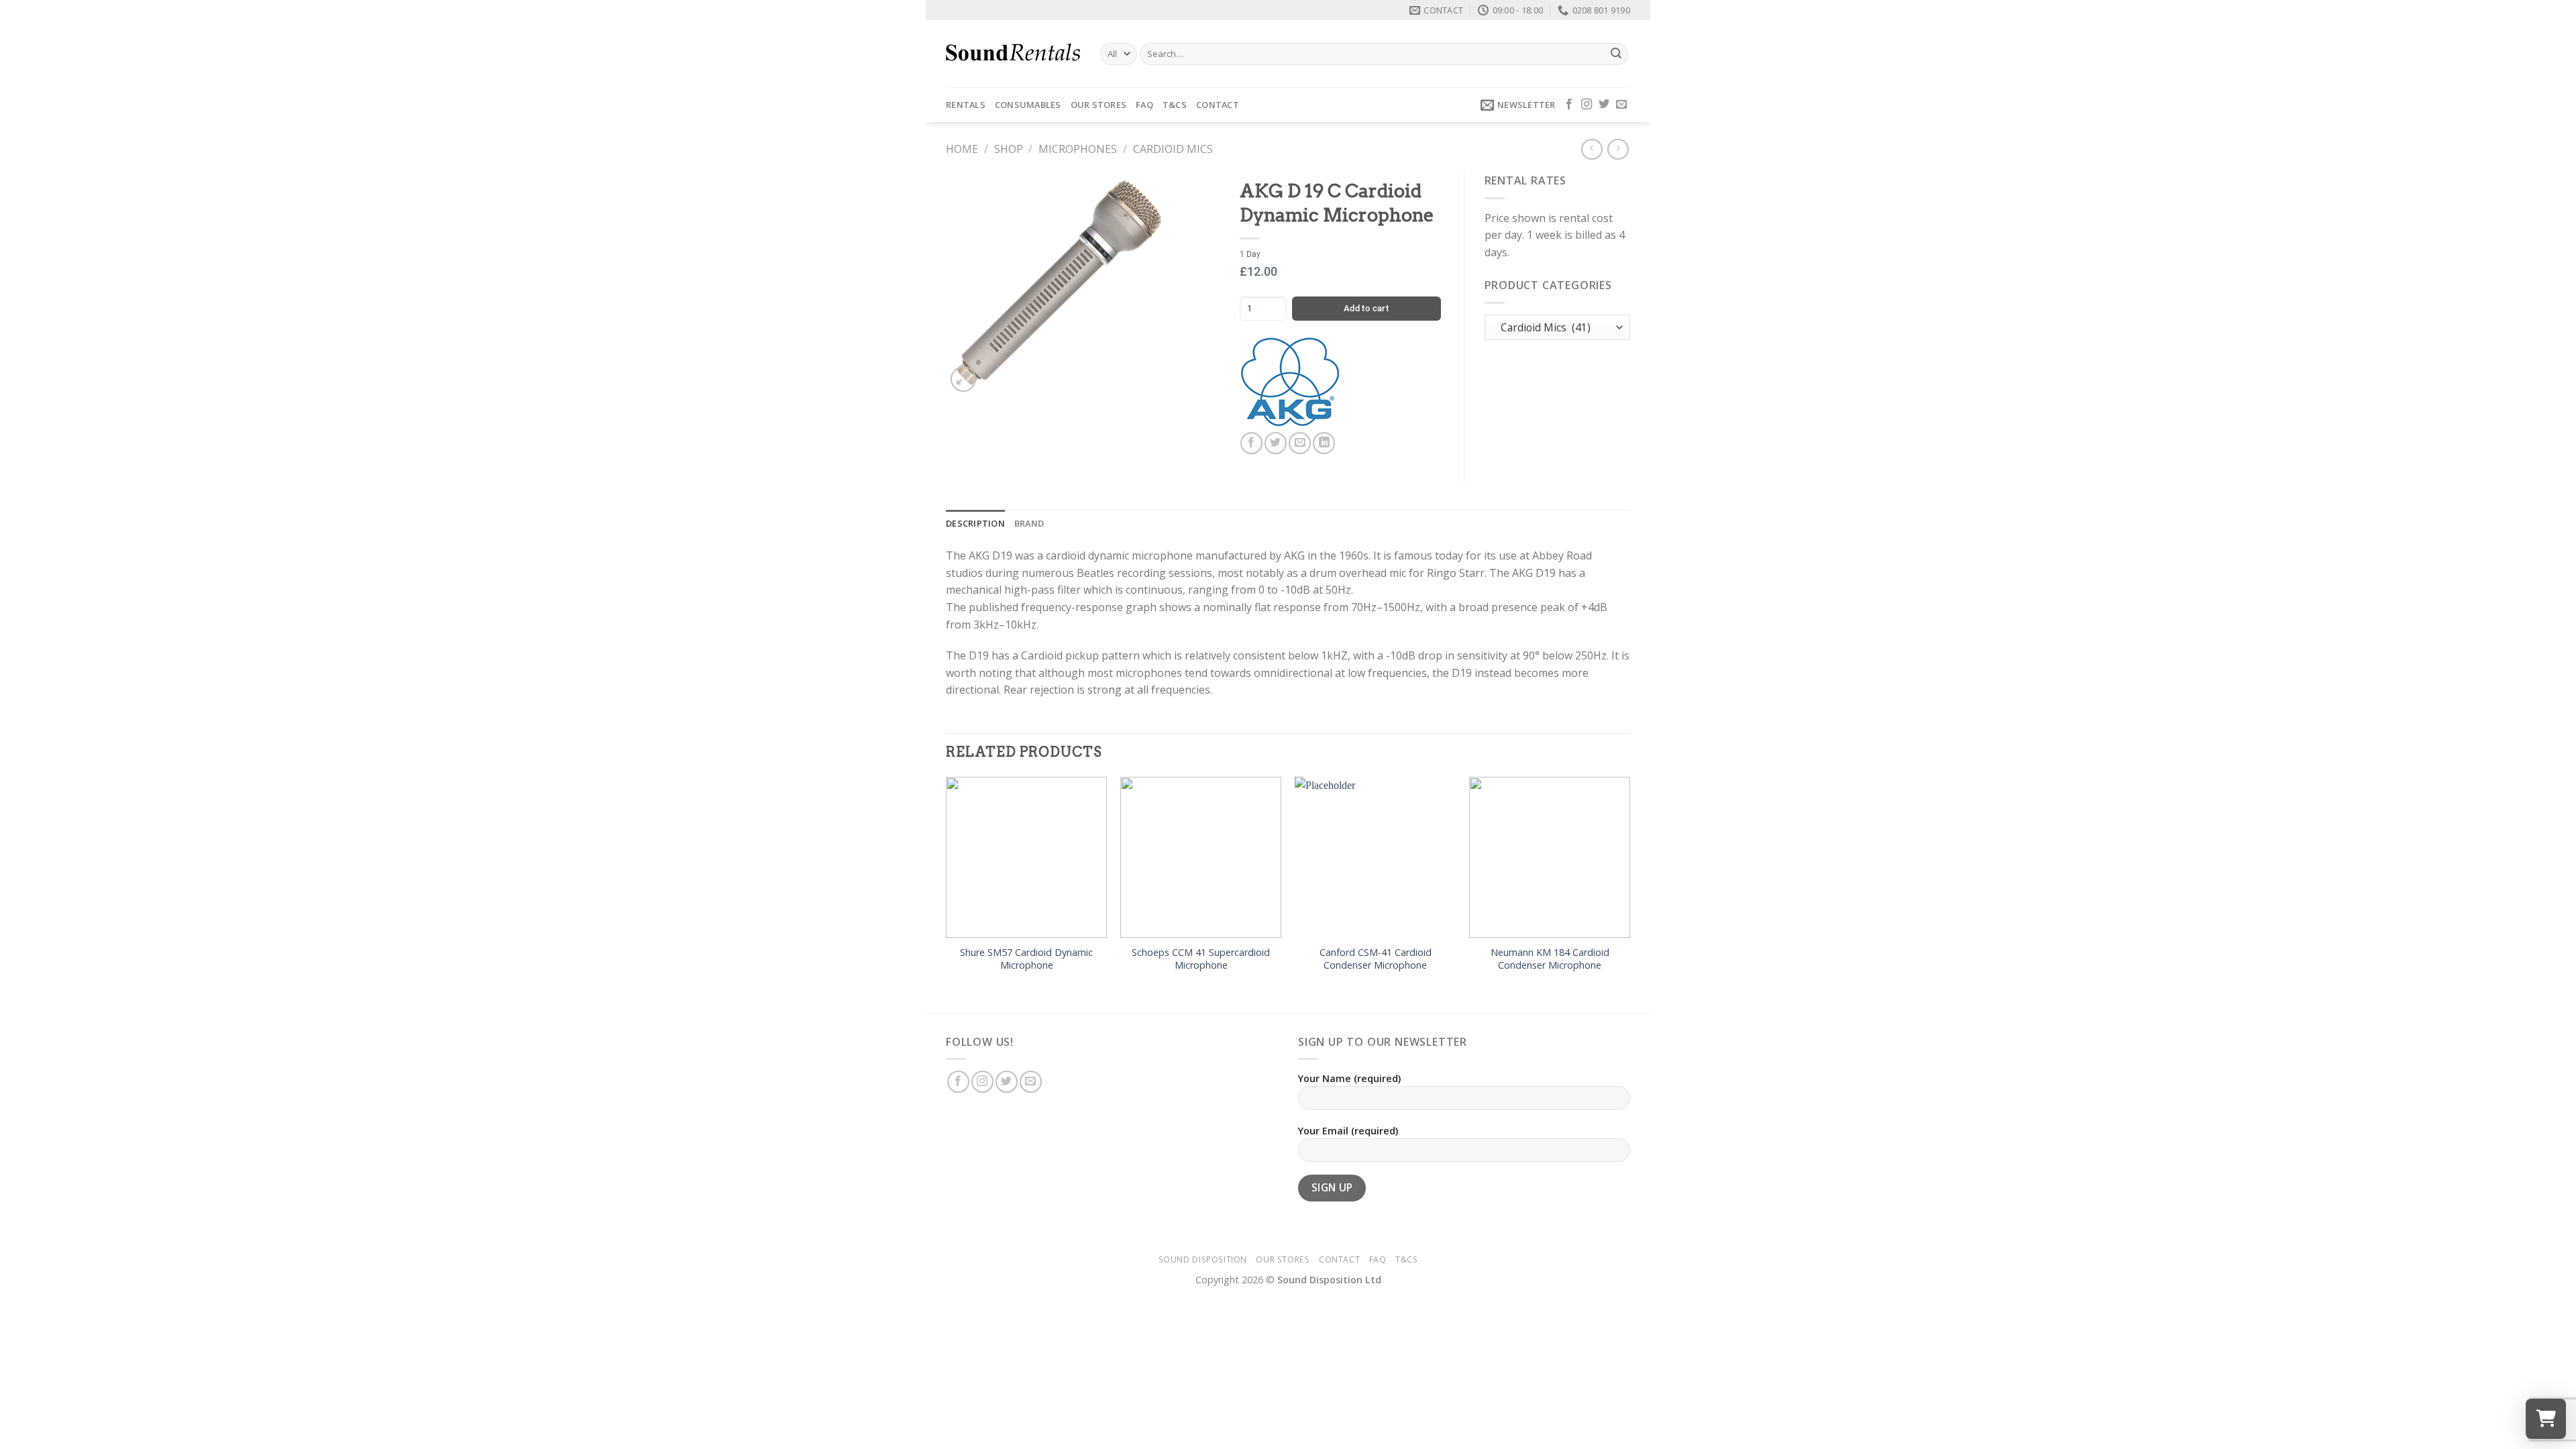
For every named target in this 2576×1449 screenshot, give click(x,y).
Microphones (1078, 149)
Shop (1009, 149)
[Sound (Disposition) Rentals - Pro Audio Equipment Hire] (1013, 54)
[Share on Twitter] (1276, 443)
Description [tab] (975, 523)
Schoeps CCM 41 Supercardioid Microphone (1201, 959)
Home (962, 149)
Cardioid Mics (1173, 149)
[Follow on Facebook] (1569, 105)
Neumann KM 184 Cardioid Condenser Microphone (1550, 959)
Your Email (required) (1348, 1131)
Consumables (1028, 105)
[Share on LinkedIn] (1324, 443)
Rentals (966, 105)
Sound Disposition (1203, 1259)
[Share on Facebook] (1251, 443)
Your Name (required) (1349, 1078)
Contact (1218, 105)
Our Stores (1099, 105)
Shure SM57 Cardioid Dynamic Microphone (1026, 959)
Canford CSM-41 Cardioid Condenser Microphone (1376, 959)
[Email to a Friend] (1300, 443)
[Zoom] (964, 379)
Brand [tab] (1029, 523)
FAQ (1144, 105)
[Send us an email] (1621, 105)
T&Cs (1175, 105)
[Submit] (1616, 54)
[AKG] (1290, 382)
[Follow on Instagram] (1587, 105)
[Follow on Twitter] (1604, 105)
